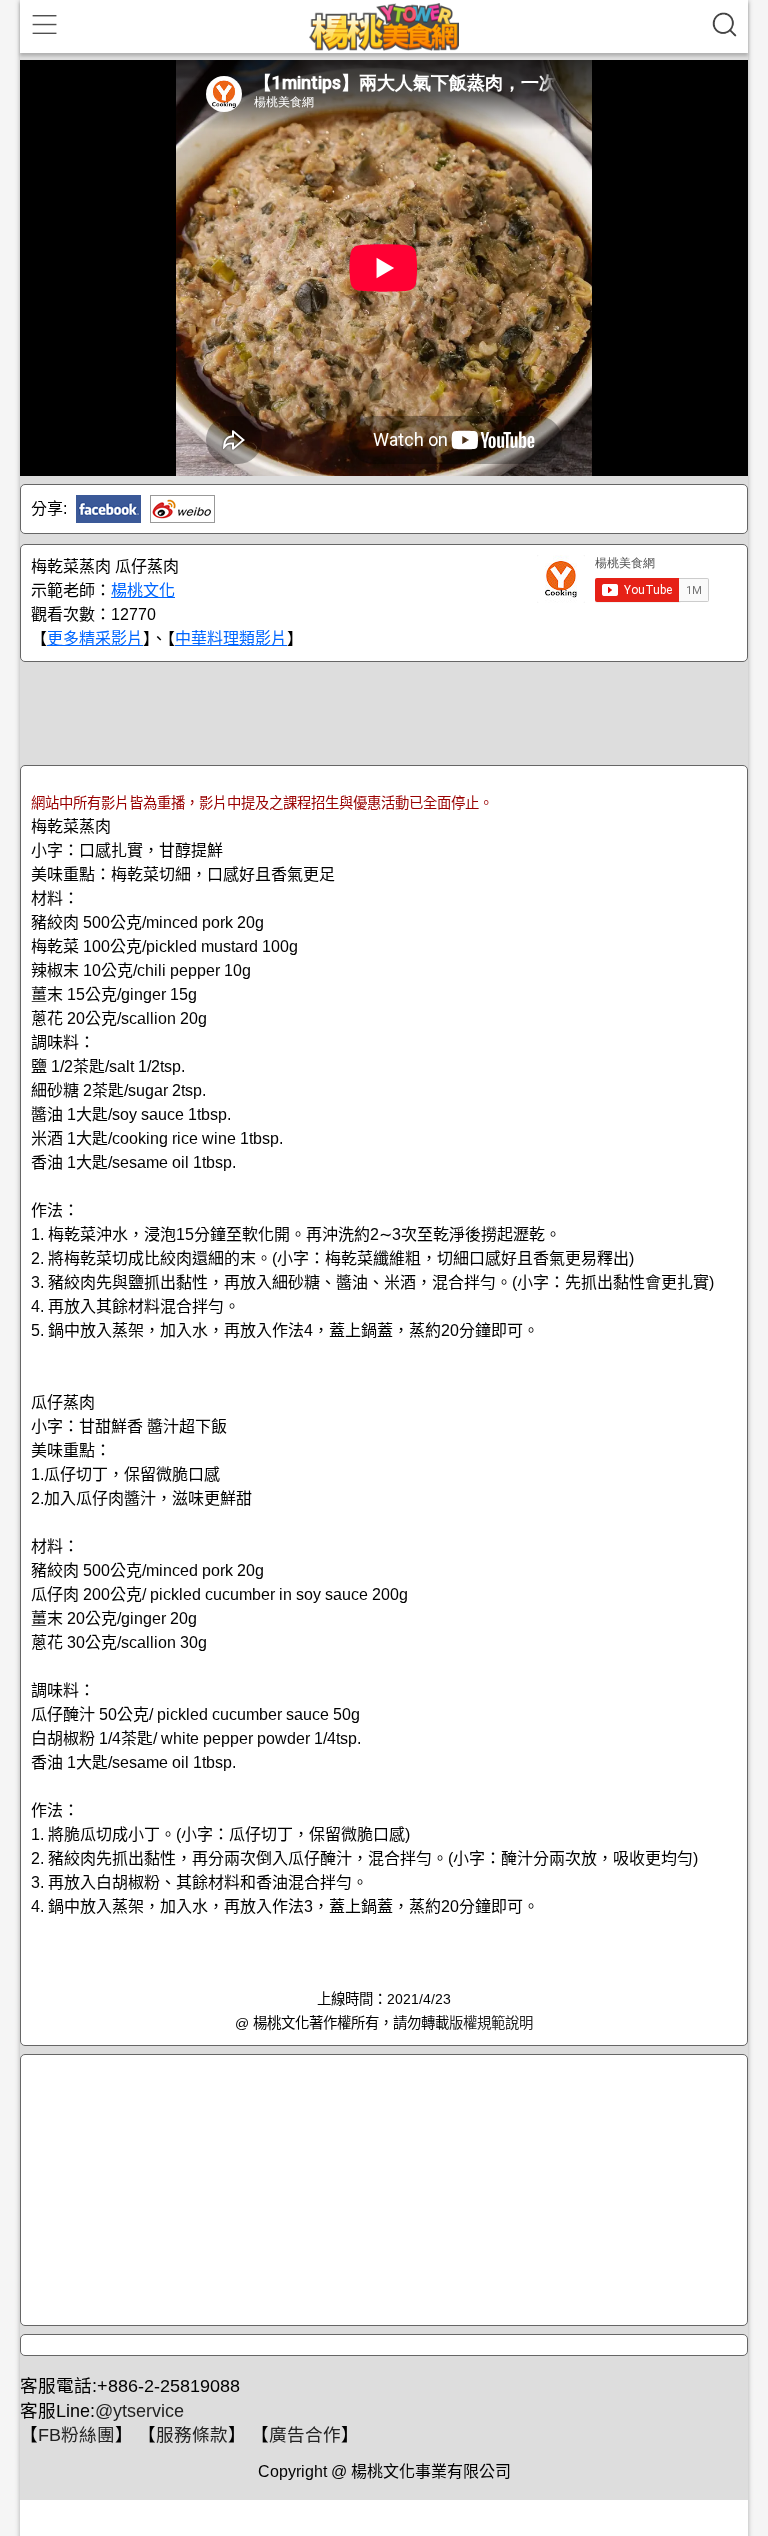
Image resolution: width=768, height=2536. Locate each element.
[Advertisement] (384, 712)
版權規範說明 (491, 2023)
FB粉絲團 (76, 2435)
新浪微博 (182, 509)
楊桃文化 (143, 590)
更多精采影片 (95, 638)
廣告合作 (305, 2435)
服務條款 (192, 2435)
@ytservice (139, 2411)
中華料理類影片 (231, 638)
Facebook (108, 509)
